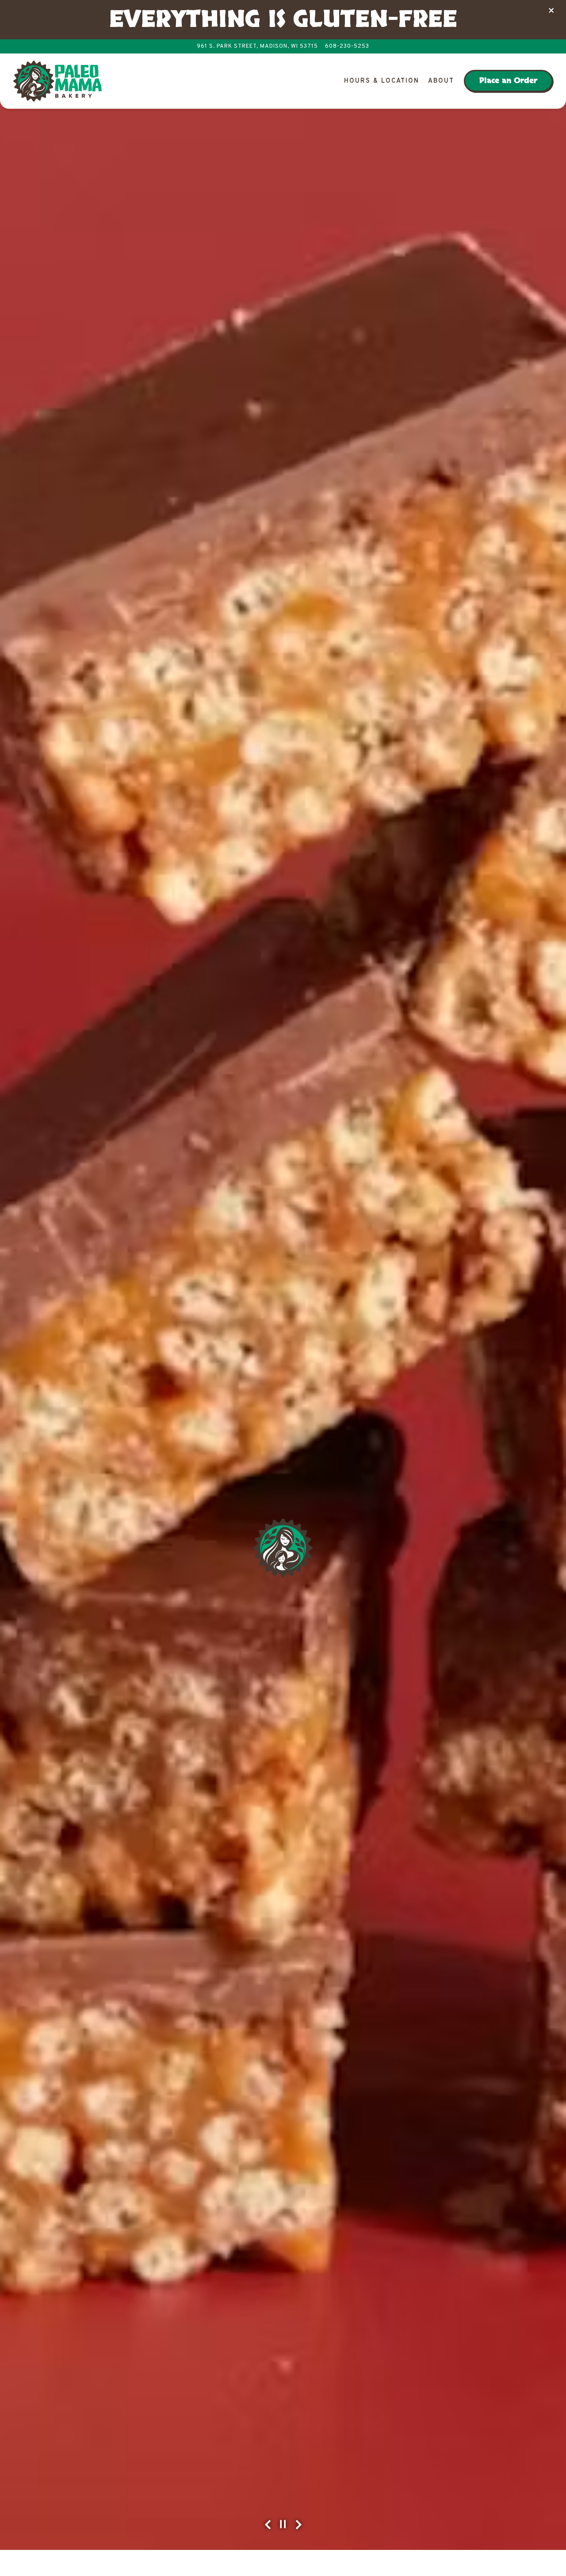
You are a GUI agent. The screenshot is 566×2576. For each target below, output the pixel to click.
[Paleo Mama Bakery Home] (57, 81)
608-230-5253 (347, 46)
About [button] (441, 81)
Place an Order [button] (508, 81)
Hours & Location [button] (382, 81)
